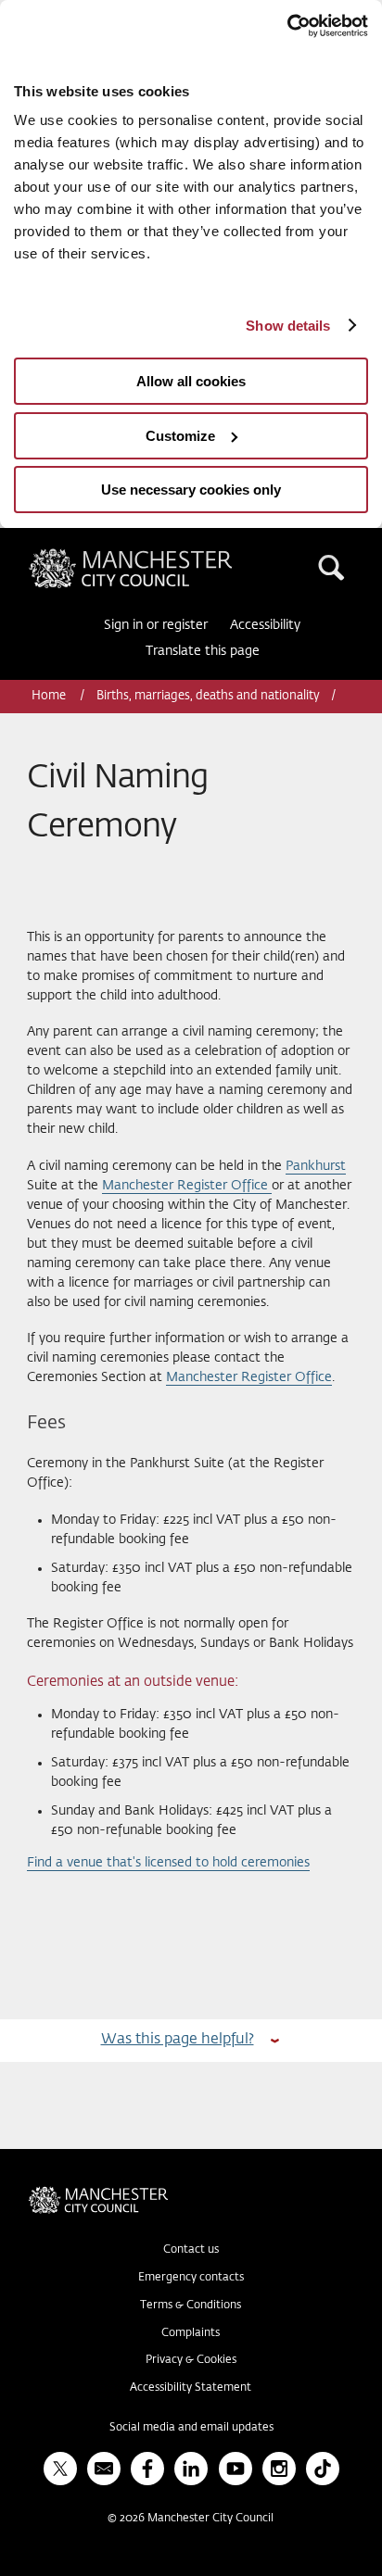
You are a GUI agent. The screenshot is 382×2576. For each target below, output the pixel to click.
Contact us (191, 2250)
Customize (180, 436)
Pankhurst (316, 1166)
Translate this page (203, 651)
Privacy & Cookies (191, 2360)
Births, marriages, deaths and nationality (208, 696)
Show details (288, 326)
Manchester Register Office (187, 1186)
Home (50, 696)
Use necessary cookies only (191, 490)
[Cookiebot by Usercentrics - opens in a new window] (287, 26)
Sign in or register (156, 625)
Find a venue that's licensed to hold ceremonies (168, 1863)
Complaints (191, 2333)
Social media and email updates (191, 2428)
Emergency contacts (191, 2278)
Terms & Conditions (191, 2306)
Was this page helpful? (178, 2039)
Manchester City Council (162, 556)
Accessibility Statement (191, 2388)
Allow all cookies (191, 381)
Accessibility (265, 625)
